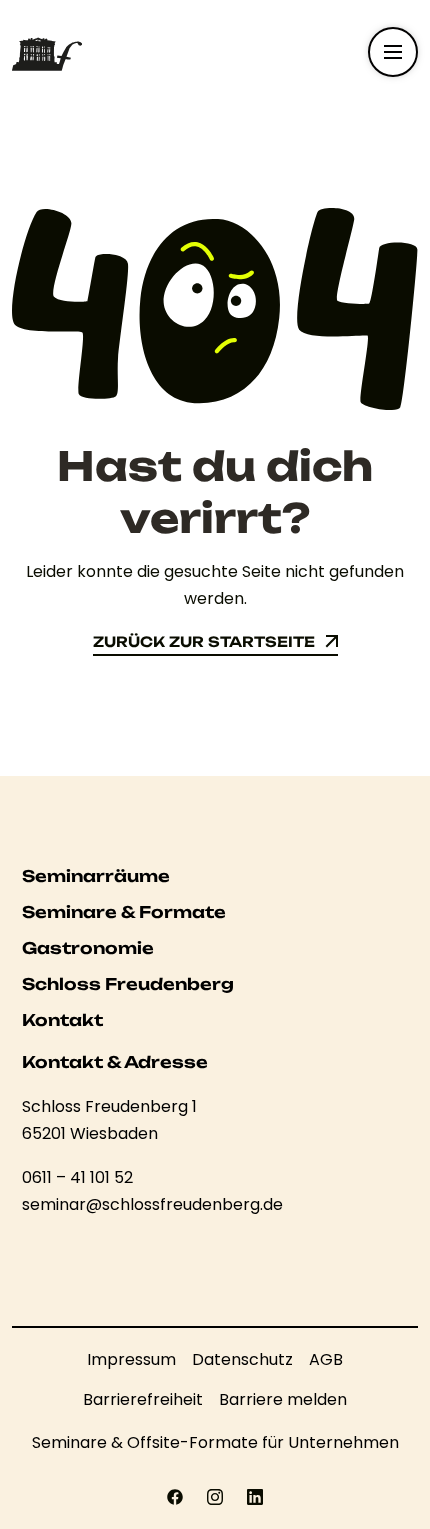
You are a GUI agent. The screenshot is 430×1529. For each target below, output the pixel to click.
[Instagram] (215, 1497)
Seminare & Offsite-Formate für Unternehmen (215, 1442)
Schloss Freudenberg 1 (109, 1106)
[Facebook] (175, 1497)
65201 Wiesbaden (90, 1133)
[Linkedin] (255, 1497)
